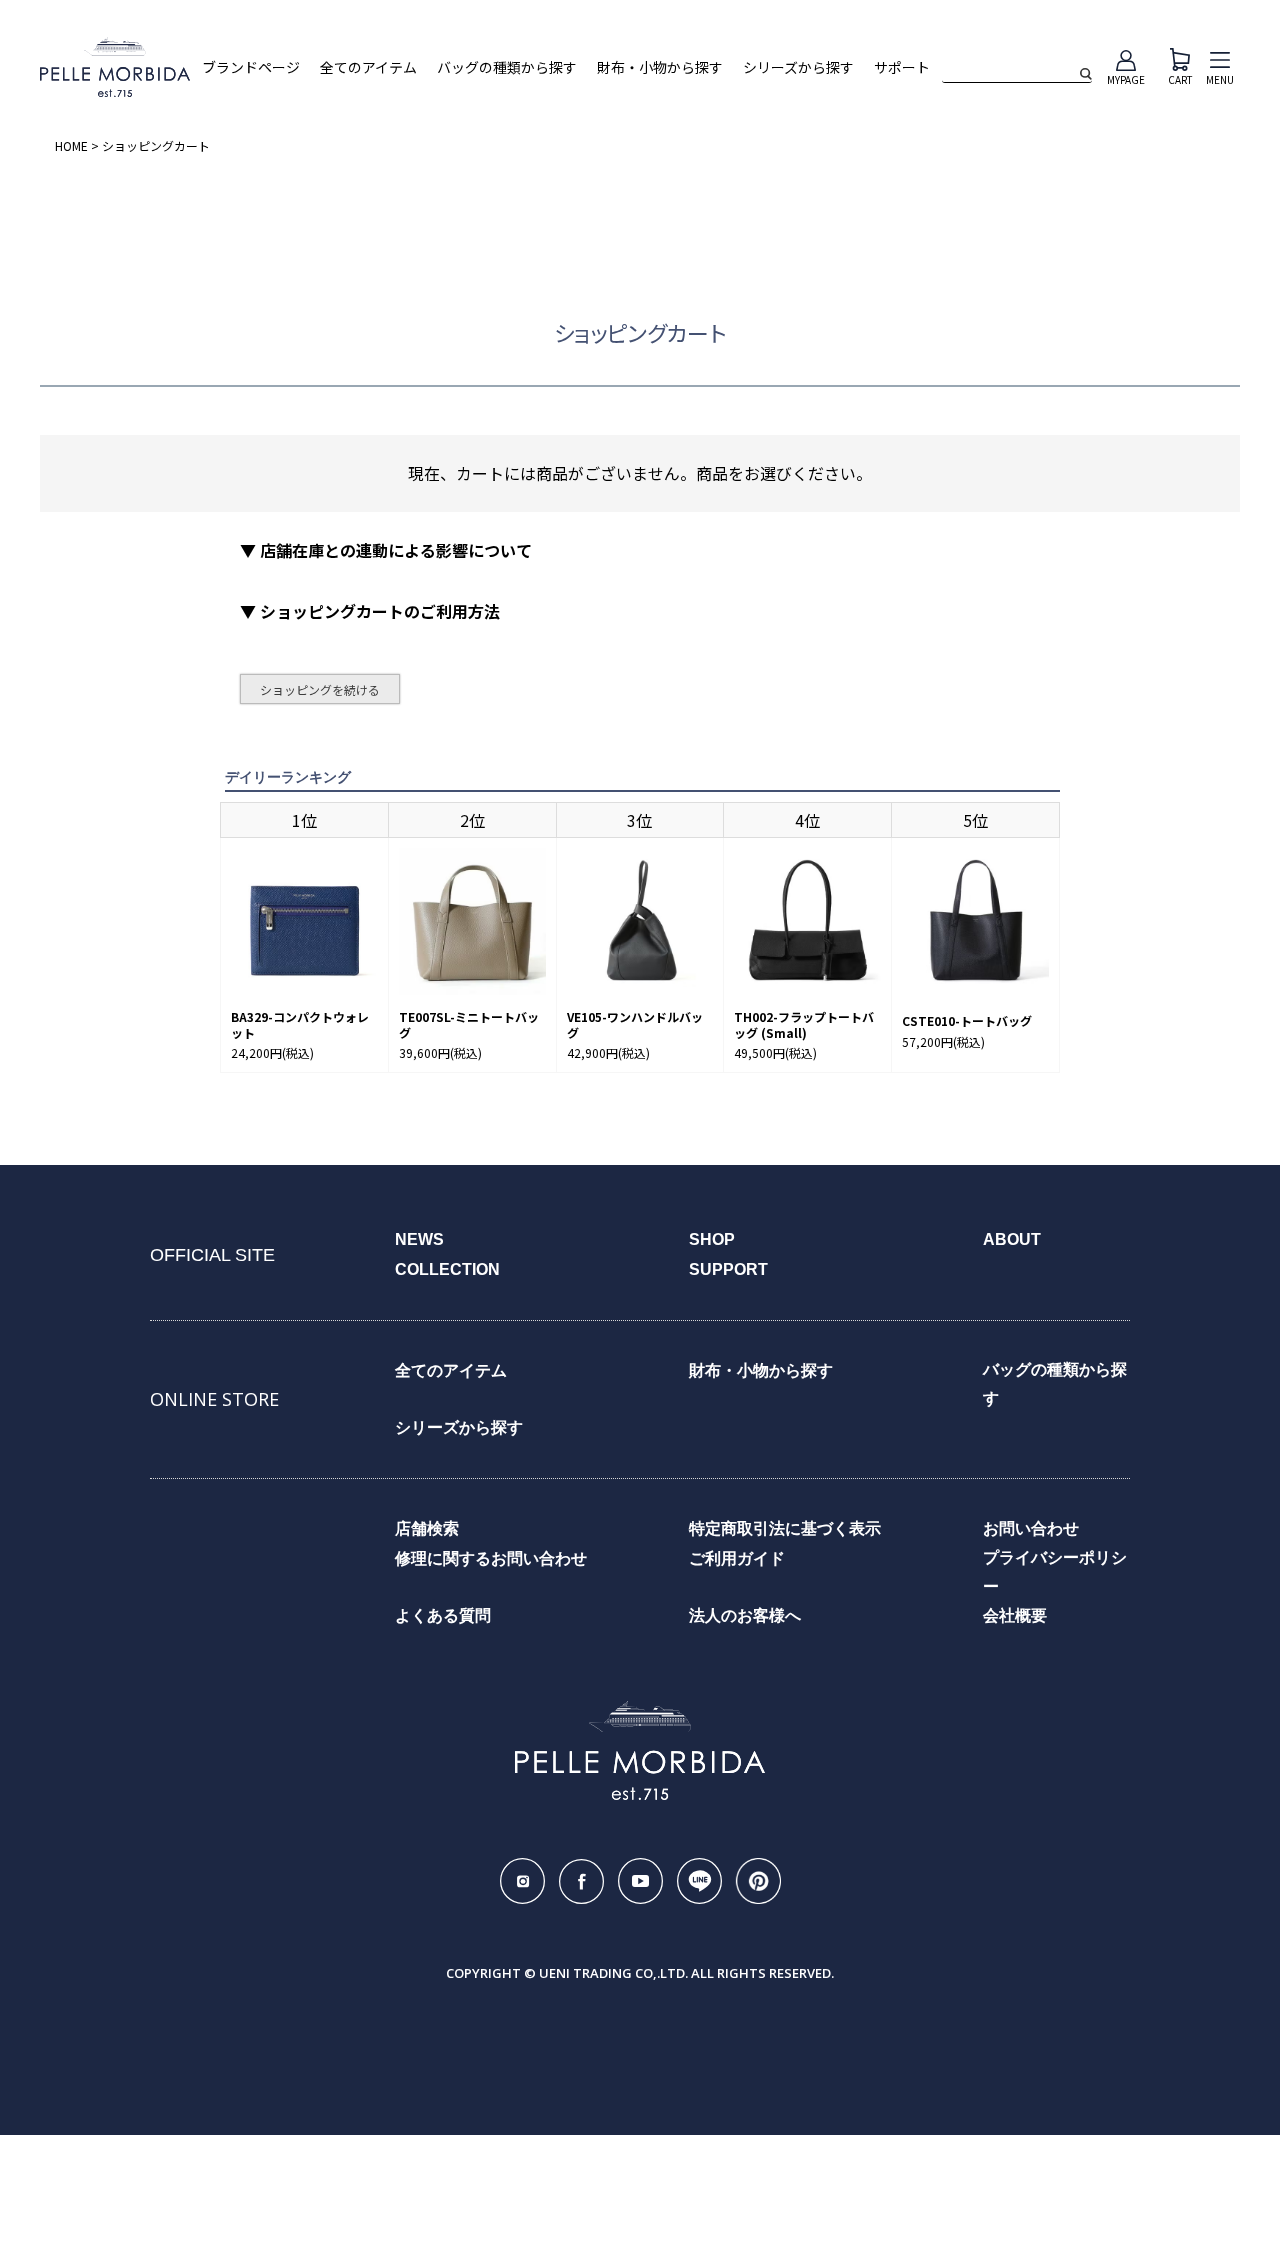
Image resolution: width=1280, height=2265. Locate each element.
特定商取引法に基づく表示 (785, 1528)
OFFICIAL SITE (212, 1255)
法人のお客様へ (745, 1615)
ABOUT (1012, 1239)
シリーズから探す (798, 67)
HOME (71, 145)
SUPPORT (728, 1269)
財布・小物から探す (660, 67)
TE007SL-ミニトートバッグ (469, 1024)
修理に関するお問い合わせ (491, 1558)
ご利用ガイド (737, 1558)
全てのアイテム (368, 67)
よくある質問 (443, 1615)
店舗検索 (427, 1528)
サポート (902, 67)
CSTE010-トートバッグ (967, 1021)
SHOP (712, 1239)
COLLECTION (447, 1269)
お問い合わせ (1031, 1528)
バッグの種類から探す (507, 67)
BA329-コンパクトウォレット (300, 1024)
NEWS (419, 1239)
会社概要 (1015, 1615)
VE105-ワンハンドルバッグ (635, 1024)
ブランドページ (251, 67)
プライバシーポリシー (1055, 1572)
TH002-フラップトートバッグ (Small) (804, 1024)
